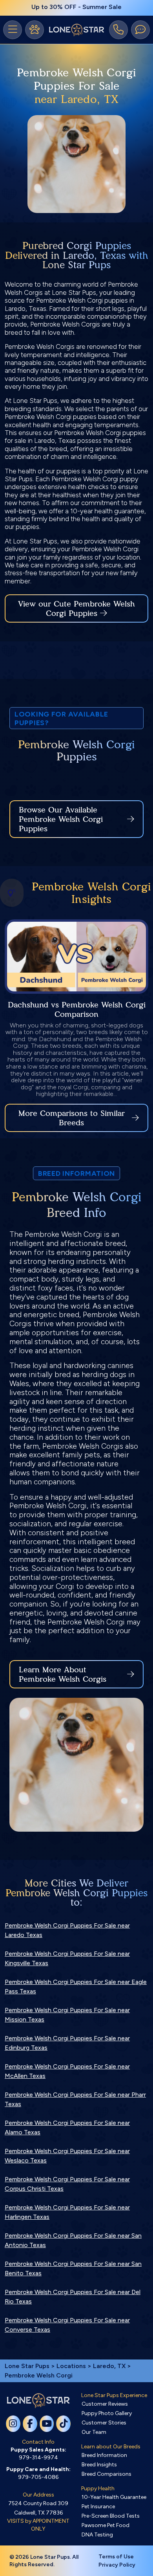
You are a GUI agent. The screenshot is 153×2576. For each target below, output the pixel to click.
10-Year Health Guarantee (114, 2497)
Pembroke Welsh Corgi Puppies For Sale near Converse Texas (67, 2325)
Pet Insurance (98, 2507)
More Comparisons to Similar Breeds (72, 1118)
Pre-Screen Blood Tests (111, 2516)
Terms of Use (116, 2557)
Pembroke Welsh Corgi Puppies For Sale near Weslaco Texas (67, 2156)
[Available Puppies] (35, 30)
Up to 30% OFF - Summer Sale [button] (76, 7)
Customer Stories (104, 2423)
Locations (71, 2366)
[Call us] (118, 30)
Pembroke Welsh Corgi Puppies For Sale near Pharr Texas (75, 2099)
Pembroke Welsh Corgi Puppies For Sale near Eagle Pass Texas (76, 1987)
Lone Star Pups (27, 2366)
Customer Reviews (105, 2404)
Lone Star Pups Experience (114, 2395)
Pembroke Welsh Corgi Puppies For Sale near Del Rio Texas (73, 2297)
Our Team (94, 2432)
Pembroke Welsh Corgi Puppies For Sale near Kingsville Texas (67, 1958)
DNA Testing (97, 2535)
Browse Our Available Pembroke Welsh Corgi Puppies (61, 819)
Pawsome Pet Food (106, 2525)
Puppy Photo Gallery (107, 2413)
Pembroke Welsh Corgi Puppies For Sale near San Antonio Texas (73, 2240)
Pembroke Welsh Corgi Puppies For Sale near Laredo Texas (67, 1930)
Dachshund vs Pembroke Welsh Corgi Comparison (77, 1009)
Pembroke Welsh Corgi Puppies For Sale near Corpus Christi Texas (67, 2184)
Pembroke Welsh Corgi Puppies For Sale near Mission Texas (67, 2015)
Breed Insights (99, 2465)
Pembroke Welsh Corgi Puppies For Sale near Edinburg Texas (67, 2043)
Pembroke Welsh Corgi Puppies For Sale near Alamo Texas (67, 2127)
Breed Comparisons (107, 2474)
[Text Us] (140, 30)
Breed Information (104, 2455)
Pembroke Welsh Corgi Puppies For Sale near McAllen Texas (67, 2071)
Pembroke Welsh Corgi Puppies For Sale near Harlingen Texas (67, 2212)
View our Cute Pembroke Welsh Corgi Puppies (76, 608)
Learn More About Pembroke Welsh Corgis (63, 1674)
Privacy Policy (117, 2565)
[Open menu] (13, 30)
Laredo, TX (110, 2366)
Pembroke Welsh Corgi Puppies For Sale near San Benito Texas (73, 2268)
